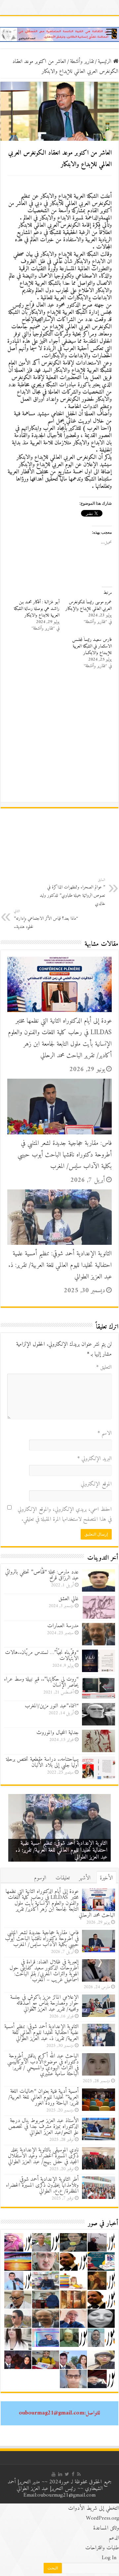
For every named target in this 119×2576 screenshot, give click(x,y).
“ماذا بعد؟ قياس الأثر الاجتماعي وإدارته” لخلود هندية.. (46, 919)
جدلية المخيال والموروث (58, 1733)
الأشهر (85, 1878)
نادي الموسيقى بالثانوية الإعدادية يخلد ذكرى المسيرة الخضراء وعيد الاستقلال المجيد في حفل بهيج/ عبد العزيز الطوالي (43, 2156)
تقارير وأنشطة (82, 62)
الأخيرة (106, 1878)
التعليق (104, 1367)
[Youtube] (54, 2474)
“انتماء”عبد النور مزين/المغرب (52, 1706)
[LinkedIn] (60, 2474)
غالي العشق (69, 1599)
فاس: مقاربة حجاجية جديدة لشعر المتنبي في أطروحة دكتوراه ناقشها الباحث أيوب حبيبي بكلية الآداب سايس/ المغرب (65, 1155)
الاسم (105, 1433)
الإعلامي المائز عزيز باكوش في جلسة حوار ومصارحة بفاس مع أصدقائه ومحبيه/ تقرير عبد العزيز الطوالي (44, 2003)
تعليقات (63, 1878)
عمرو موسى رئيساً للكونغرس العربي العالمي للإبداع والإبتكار (89, 605)
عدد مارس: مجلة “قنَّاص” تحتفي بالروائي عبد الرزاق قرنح (42, 1575)
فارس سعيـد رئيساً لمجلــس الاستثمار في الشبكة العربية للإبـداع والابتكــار (92, 646)
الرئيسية (105, 62)
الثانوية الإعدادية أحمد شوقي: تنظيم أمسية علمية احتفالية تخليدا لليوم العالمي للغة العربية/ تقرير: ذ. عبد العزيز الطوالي (60, 1265)
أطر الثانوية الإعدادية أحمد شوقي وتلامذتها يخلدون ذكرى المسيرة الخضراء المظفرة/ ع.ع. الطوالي (42, 2185)
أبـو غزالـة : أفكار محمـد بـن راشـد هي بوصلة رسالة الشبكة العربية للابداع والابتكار (37, 609)
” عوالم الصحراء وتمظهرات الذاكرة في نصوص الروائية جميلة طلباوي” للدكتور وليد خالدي (72, 892)
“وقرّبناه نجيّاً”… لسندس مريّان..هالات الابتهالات (42, 1656)
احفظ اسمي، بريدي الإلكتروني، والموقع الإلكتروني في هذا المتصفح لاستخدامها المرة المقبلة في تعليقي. (65, 1514)
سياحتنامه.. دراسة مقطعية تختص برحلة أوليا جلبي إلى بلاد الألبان (42, 1762)
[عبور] (59, 34)
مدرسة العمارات (63, 1626)
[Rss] (79, 2474)
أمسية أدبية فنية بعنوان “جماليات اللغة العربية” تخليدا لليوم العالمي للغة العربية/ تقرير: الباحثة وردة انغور (43, 2097)
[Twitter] (67, 2474)
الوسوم (40, 1878)
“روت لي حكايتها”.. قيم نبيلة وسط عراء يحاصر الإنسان (41, 1682)
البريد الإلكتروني (95, 1459)
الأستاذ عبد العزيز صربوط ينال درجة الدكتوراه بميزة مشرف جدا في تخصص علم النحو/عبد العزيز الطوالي (43, 2127)
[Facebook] (73, 2474)
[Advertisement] (59, 739)
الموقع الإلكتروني (96, 1484)
